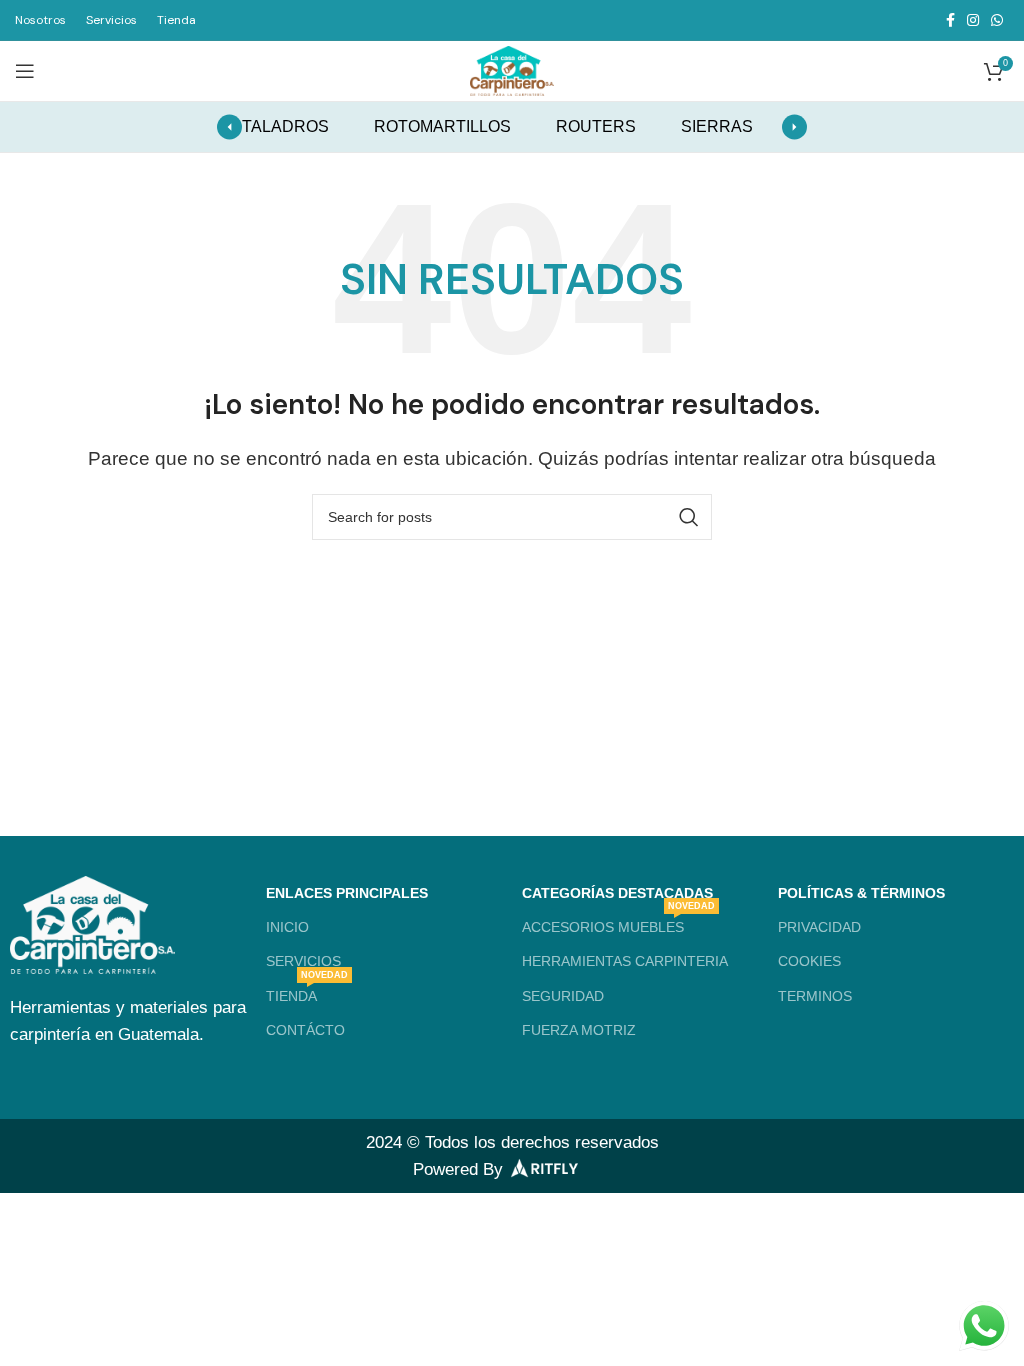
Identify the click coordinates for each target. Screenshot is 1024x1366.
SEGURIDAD (563, 996)
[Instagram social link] (973, 20)
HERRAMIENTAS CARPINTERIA (625, 961)
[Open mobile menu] (25, 71)
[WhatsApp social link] (997, 20)
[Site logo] (512, 69)
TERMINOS (815, 996)
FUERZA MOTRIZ (579, 1030)
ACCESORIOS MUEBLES (618, 922)
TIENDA (307, 991)
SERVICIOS (303, 961)
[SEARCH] (689, 517)
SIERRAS (717, 126)
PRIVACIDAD (819, 927)
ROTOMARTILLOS (442, 126)
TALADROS (285, 126)
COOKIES (809, 961)
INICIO (287, 927)
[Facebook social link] (950, 20)
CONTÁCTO (305, 1030)
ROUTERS (596, 126)
